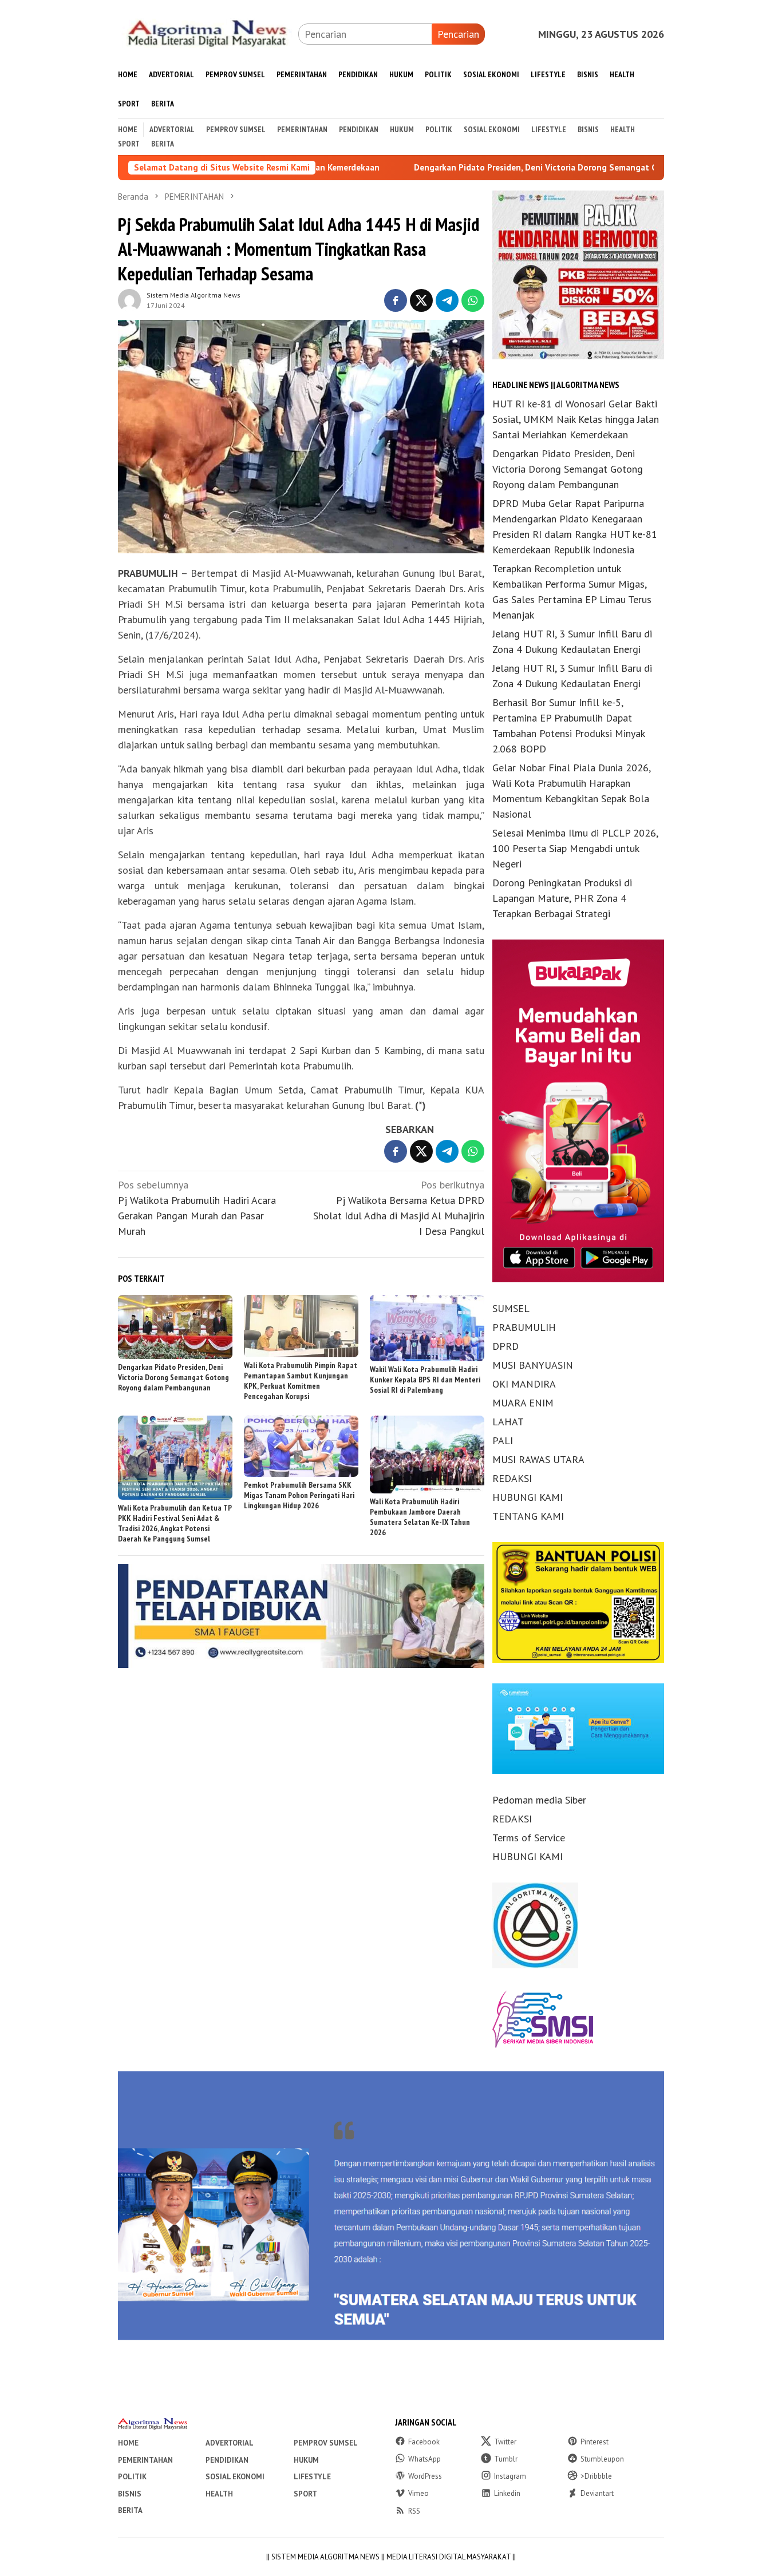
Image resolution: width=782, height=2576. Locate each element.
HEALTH (219, 2494)
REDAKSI (512, 1478)
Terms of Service (529, 1838)
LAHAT (508, 1422)
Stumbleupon (602, 2459)
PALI (503, 1440)
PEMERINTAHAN (145, 2460)
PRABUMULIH (524, 1327)
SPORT (305, 2494)
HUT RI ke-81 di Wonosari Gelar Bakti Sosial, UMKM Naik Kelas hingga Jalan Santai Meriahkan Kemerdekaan (576, 419)
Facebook (424, 2442)
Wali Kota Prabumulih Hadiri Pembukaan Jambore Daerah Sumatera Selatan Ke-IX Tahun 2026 (420, 1517)
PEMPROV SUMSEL (326, 2443)
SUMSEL (511, 1308)
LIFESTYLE (312, 2477)
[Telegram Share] (447, 300)
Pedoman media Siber (539, 1800)
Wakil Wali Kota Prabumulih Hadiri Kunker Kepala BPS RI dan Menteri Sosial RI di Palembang (425, 1380)
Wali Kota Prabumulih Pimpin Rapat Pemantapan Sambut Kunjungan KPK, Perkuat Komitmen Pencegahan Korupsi (301, 1381)
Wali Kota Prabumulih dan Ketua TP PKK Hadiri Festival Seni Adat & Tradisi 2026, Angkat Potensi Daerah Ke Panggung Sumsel (175, 1523)
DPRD (505, 1346)
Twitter (505, 2442)
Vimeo (418, 2493)
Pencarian (458, 34)
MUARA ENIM (523, 1403)
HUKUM (306, 2460)
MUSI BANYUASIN (533, 1365)
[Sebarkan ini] (396, 300)
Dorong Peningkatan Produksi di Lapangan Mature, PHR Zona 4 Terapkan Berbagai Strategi (562, 898)
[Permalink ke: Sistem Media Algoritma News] (129, 299)
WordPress (425, 2476)
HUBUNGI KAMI (528, 1497)
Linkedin (507, 2493)
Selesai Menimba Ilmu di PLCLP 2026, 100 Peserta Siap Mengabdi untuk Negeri (575, 848)
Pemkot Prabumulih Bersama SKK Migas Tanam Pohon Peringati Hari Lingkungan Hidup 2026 (299, 1495)
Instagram (510, 2476)
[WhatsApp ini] (473, 300)
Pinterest (595, 2442)
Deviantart (597, 2493)
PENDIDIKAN (227, 2460)
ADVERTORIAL (230, 2443)
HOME (128, 2443)
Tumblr (506, 2459)
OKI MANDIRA (524, 1384)
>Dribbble (596, 2476)
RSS (414, 2511)
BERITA (130, 2510)
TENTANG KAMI (528, 1516)
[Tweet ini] (421, 300)
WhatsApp (424, 2459)
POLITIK (132, 2477)
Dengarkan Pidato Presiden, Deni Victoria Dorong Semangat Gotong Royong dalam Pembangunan (491, 168)
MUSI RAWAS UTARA (538, 1459)
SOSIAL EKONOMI (235, 2477)
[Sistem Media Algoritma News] (208, 33)
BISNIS (130, 2494)
